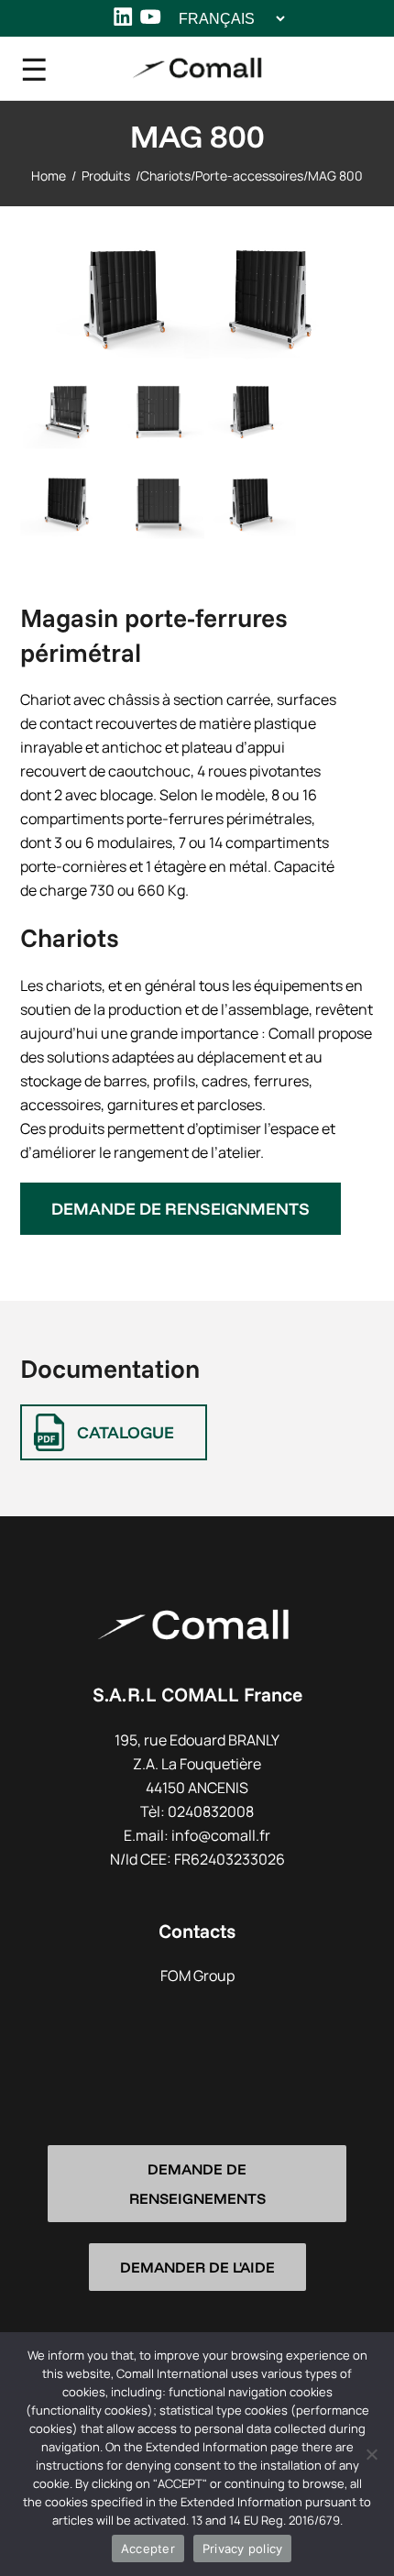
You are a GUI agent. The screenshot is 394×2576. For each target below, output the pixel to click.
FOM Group (197, 1976)
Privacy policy (243, 2548)
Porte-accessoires (249, 176)
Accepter (148, 2548)
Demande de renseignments (181, 1209)
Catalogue (126, 1432)
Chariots (165, 176)
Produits (106, 176)
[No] (371, 2454)
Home (49, 176)
